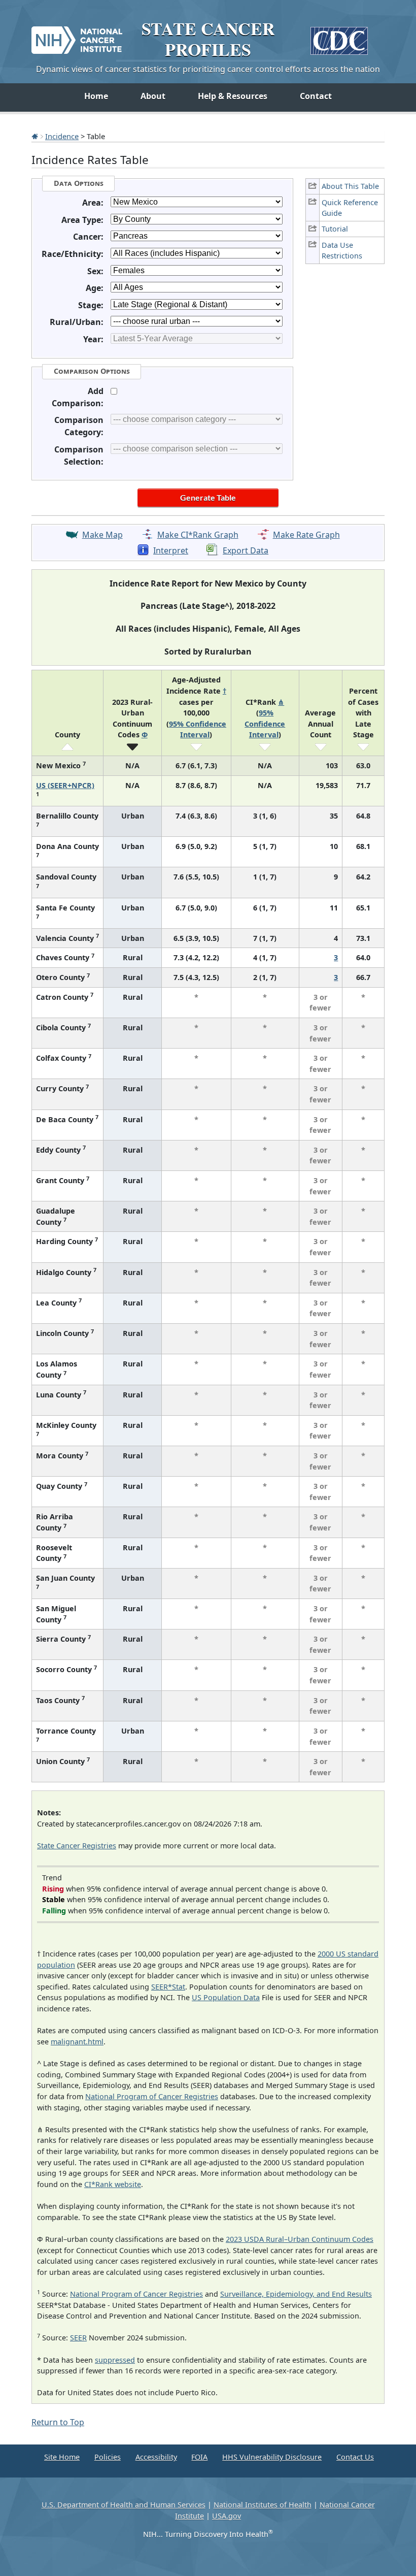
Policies (108, 2457)
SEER (78, 2338)
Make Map (102, 535)
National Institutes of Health (263, 2505)
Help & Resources (233, 96)
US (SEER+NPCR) (65, 785)
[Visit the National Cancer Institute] (77, 36)
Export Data (246, 550)
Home (96, 96)
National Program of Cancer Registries (152, 2096)
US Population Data (226, 1997)
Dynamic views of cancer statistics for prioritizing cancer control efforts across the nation (208, 69)
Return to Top (58, 2422)
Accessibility (156, 2457)
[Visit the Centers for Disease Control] (339, 37)
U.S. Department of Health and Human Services (124, 2505)
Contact (316, 96)
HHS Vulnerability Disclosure (272, 2457)
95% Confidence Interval (265, 724)
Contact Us (355, 2457)
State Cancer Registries (77, 1846)
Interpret (171, 550)
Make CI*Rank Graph (198, 535)
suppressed (115, 2360)
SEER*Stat (168, 1987)
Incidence (62, 136)
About (153, 96)
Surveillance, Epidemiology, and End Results (296, 2294)
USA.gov (227, 2516)
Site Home (62, 2457)
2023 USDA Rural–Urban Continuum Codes (300, 2239)
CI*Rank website (113, 2184)
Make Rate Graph (306, 535)
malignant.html (77, 2042)
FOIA (199, 2457)
